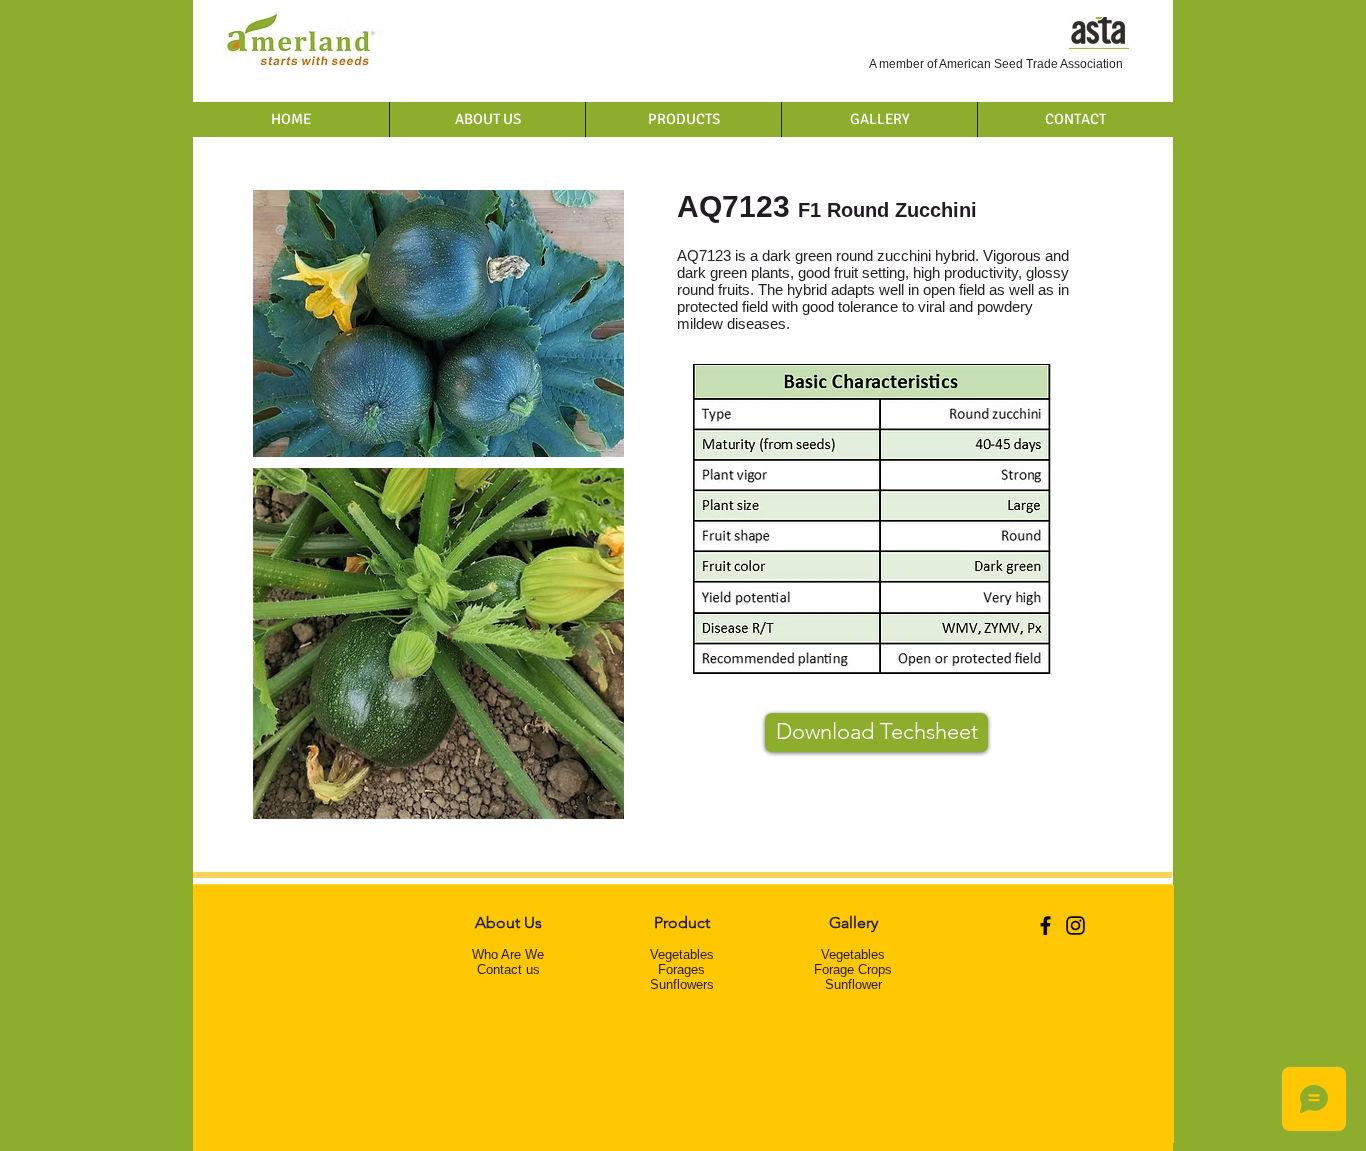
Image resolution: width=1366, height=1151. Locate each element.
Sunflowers (682, 984)
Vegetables (682, 954)
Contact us (508, 969)
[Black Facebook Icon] (1045, 925)
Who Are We (508, 954)
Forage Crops (853, 969)
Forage (678, 969)
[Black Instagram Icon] (1075, 925)
